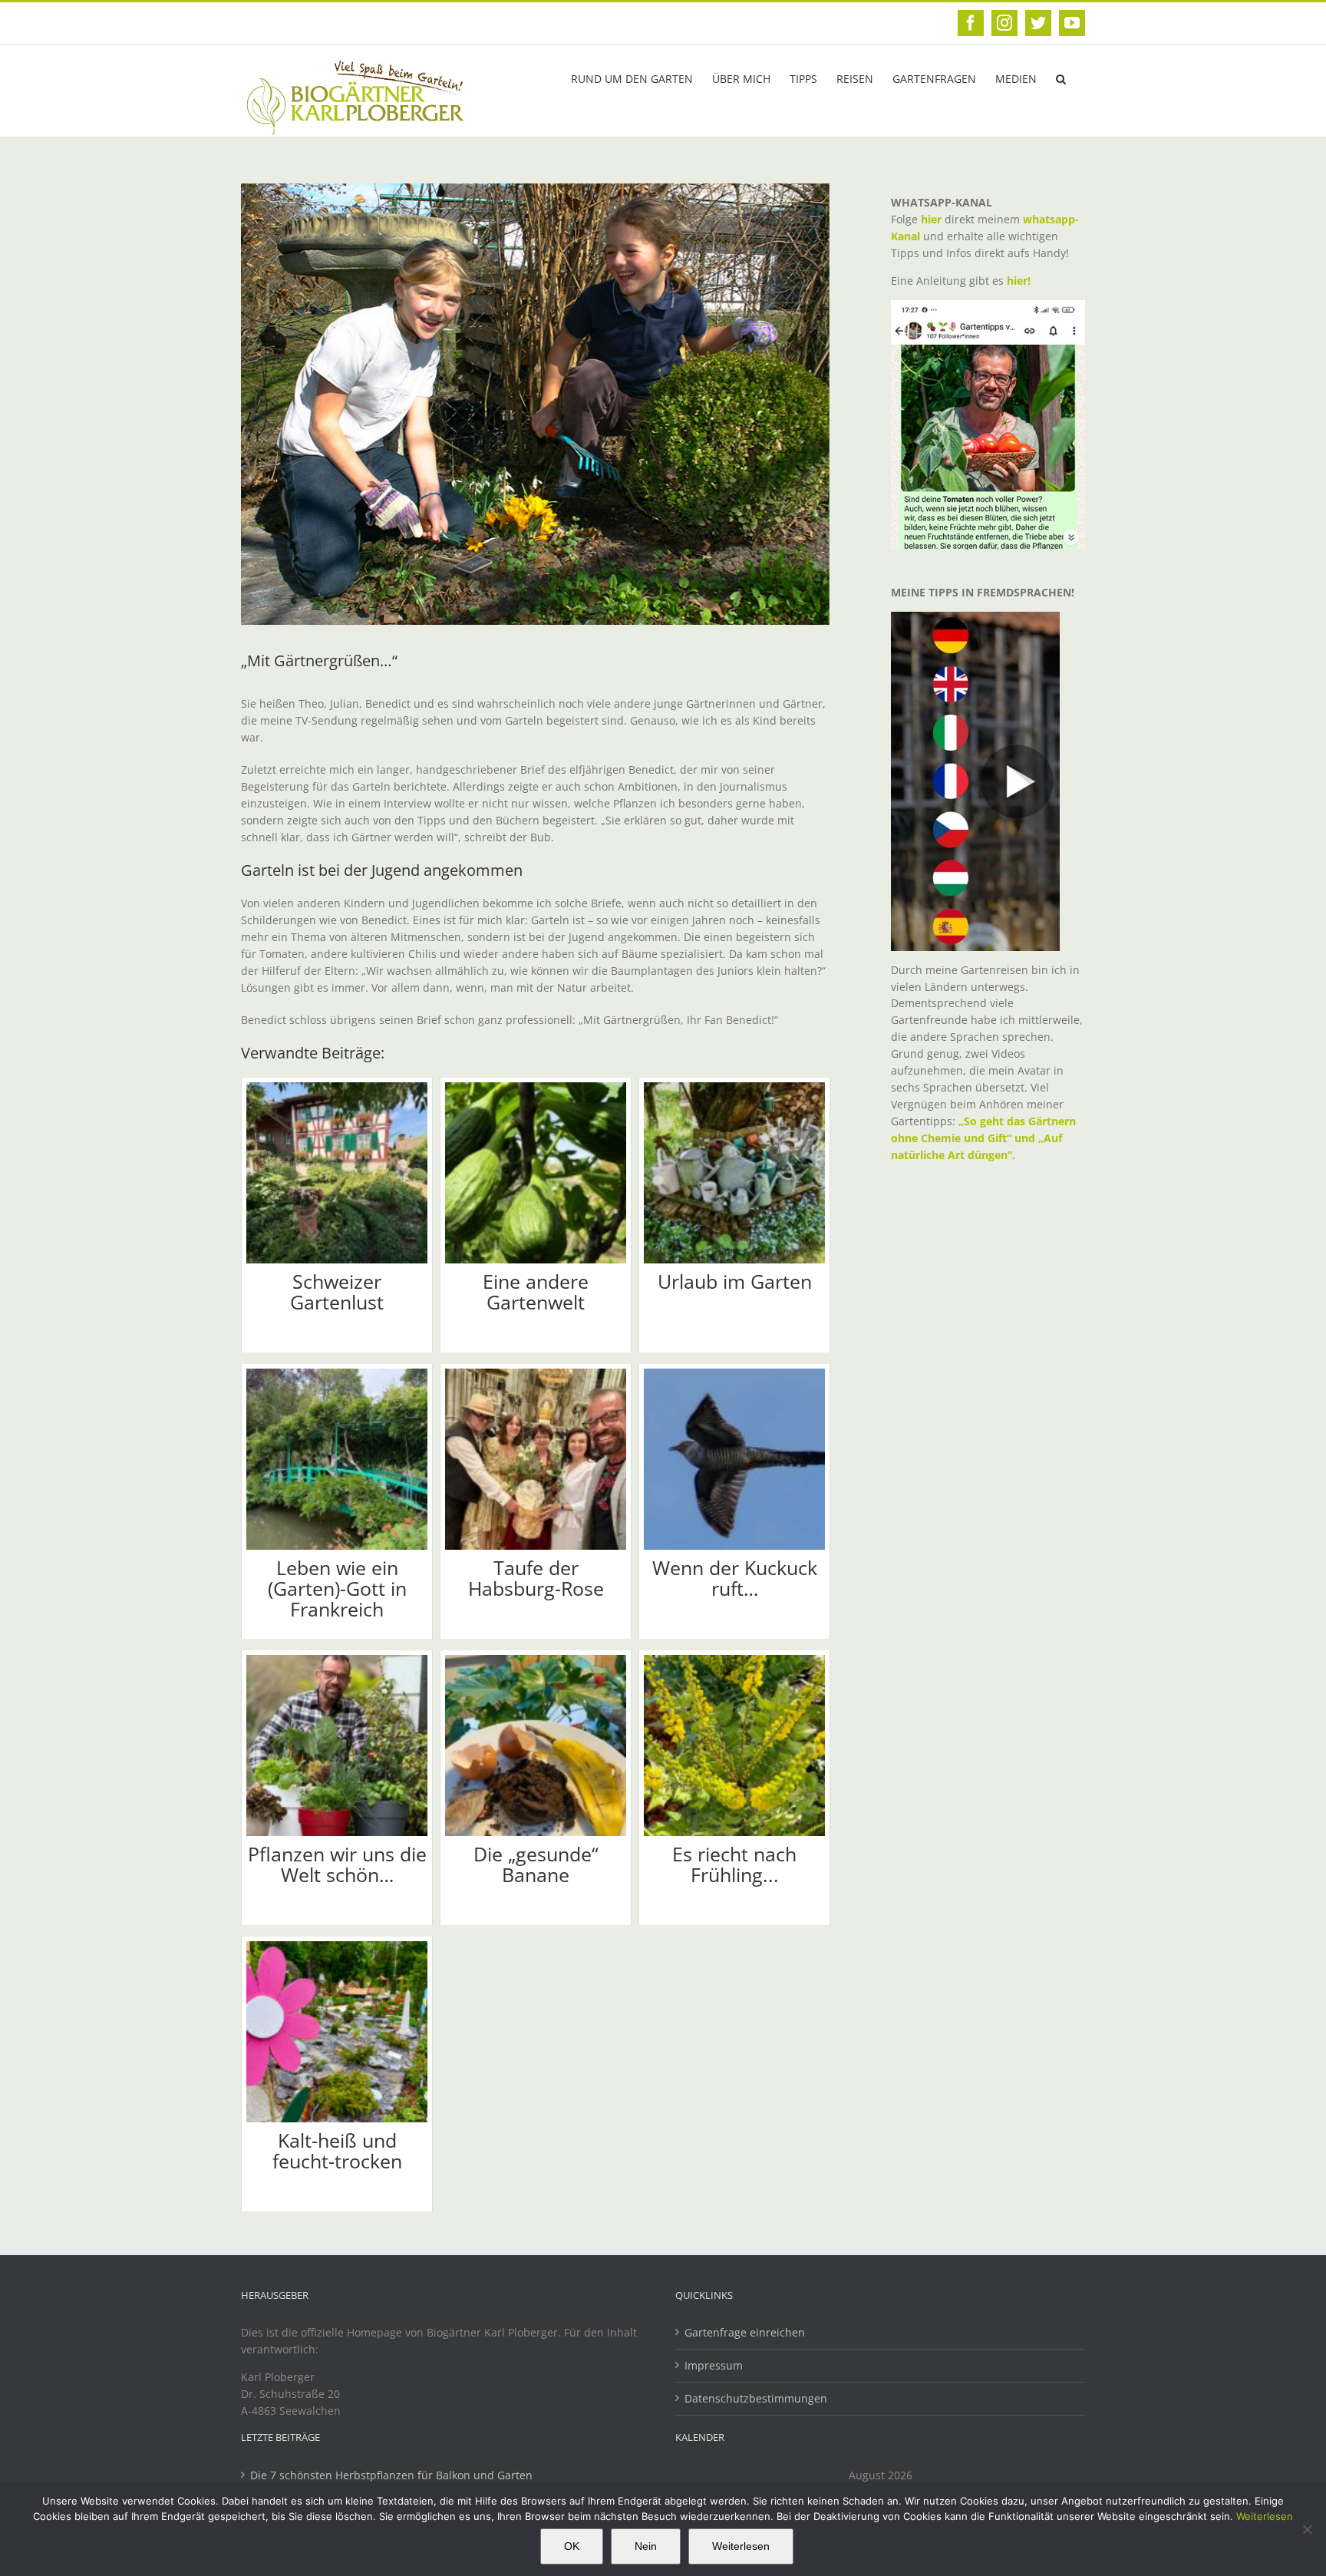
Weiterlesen (1265, 2516)
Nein (646, 2546)
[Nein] (1307, 2529)
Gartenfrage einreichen (745, 2332)
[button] (1061, 78)
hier (931, 219)
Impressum (714, 2365)
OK (572, 2546)
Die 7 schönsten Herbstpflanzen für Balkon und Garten (391, 2475)
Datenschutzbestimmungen (756, 2398)
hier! (1020, 281)
